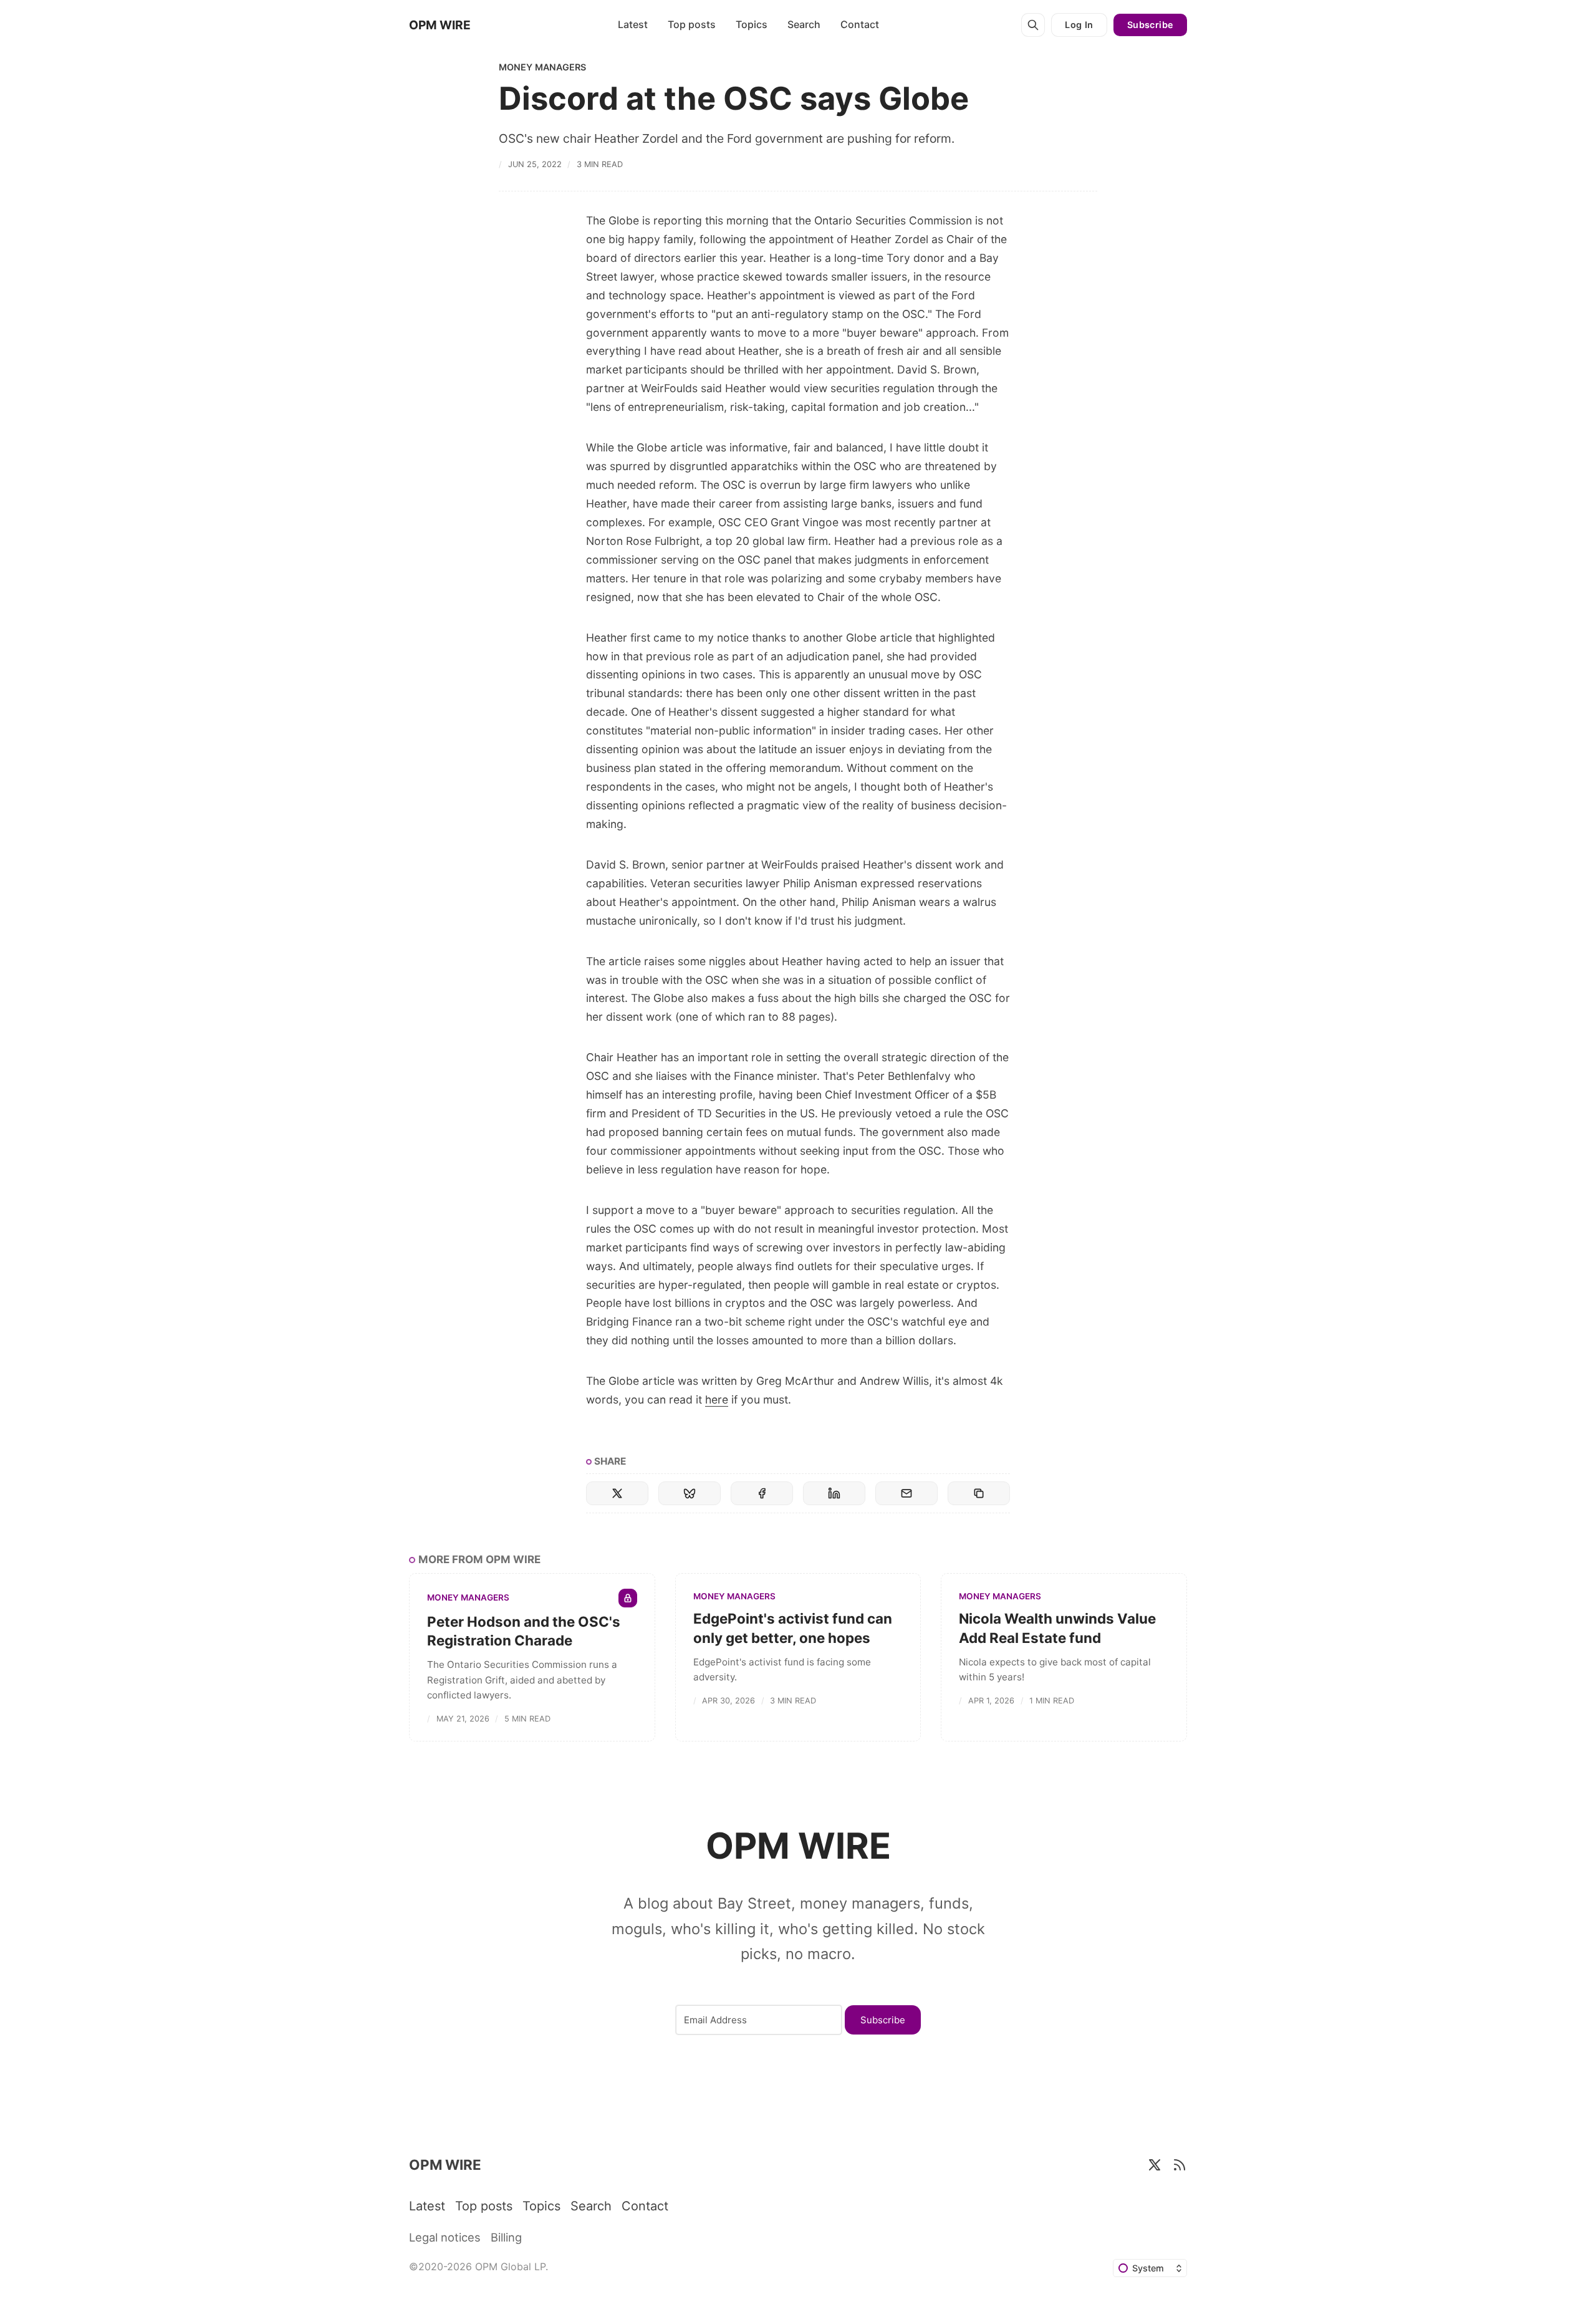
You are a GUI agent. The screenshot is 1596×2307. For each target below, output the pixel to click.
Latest (633, 24)
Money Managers (542, 67)
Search (804, 24)
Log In (1079, 25)
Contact (860, 24)
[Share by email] (906, 1493)
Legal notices (445, 2237)
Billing (506, 2237)
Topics (752, 24)
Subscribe (1151, 25)
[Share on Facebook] (762, 1493)
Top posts (692, 24)
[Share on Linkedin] (834, 1493)
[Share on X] (617, 1493)
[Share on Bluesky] (690, 1493)
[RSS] (1180, 2165)
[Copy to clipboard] (979, 1493)
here (717, 1399)
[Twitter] (1155, 2165)
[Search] (1033, 25)
